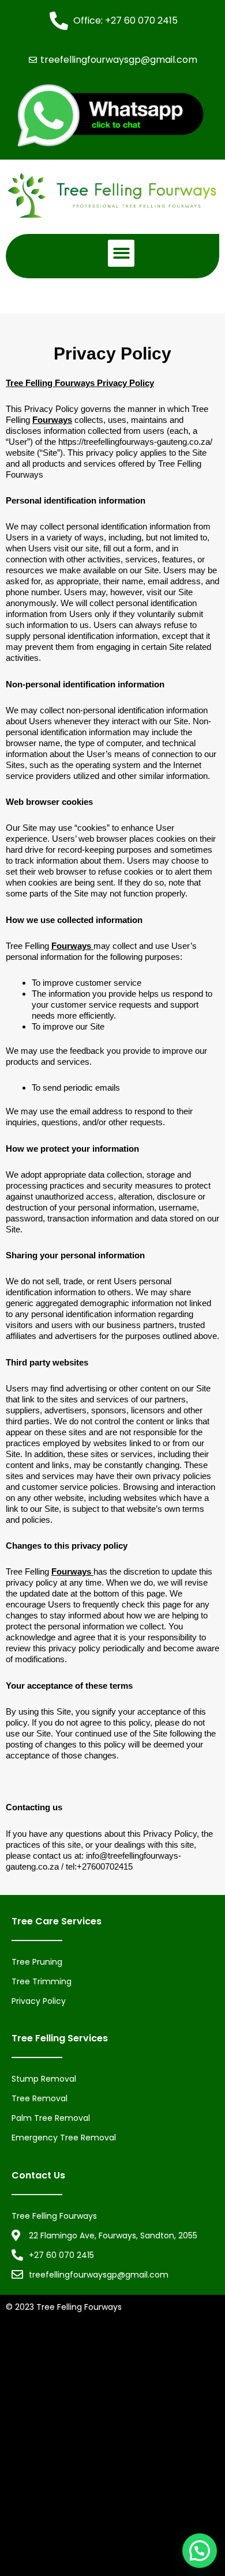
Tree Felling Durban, (150, 2350)
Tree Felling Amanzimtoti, (57, 2350)
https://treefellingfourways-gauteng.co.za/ (135, 442)
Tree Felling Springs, (176, 2496)
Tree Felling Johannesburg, (133, 2455)
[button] (121, 253)
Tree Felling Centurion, (170, 2413)
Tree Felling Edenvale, (49, 2434)
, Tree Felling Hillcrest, (136, 2539)
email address (174, 581)
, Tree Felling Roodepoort (153, 2518)
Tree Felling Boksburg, (80, 2413)
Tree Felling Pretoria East (55, 2518)
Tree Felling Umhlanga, (136, 2371)
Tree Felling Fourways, (138, 2434)
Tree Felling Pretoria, (111, 2476)
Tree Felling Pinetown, (115, 2392)
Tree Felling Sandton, (91, 2496)
